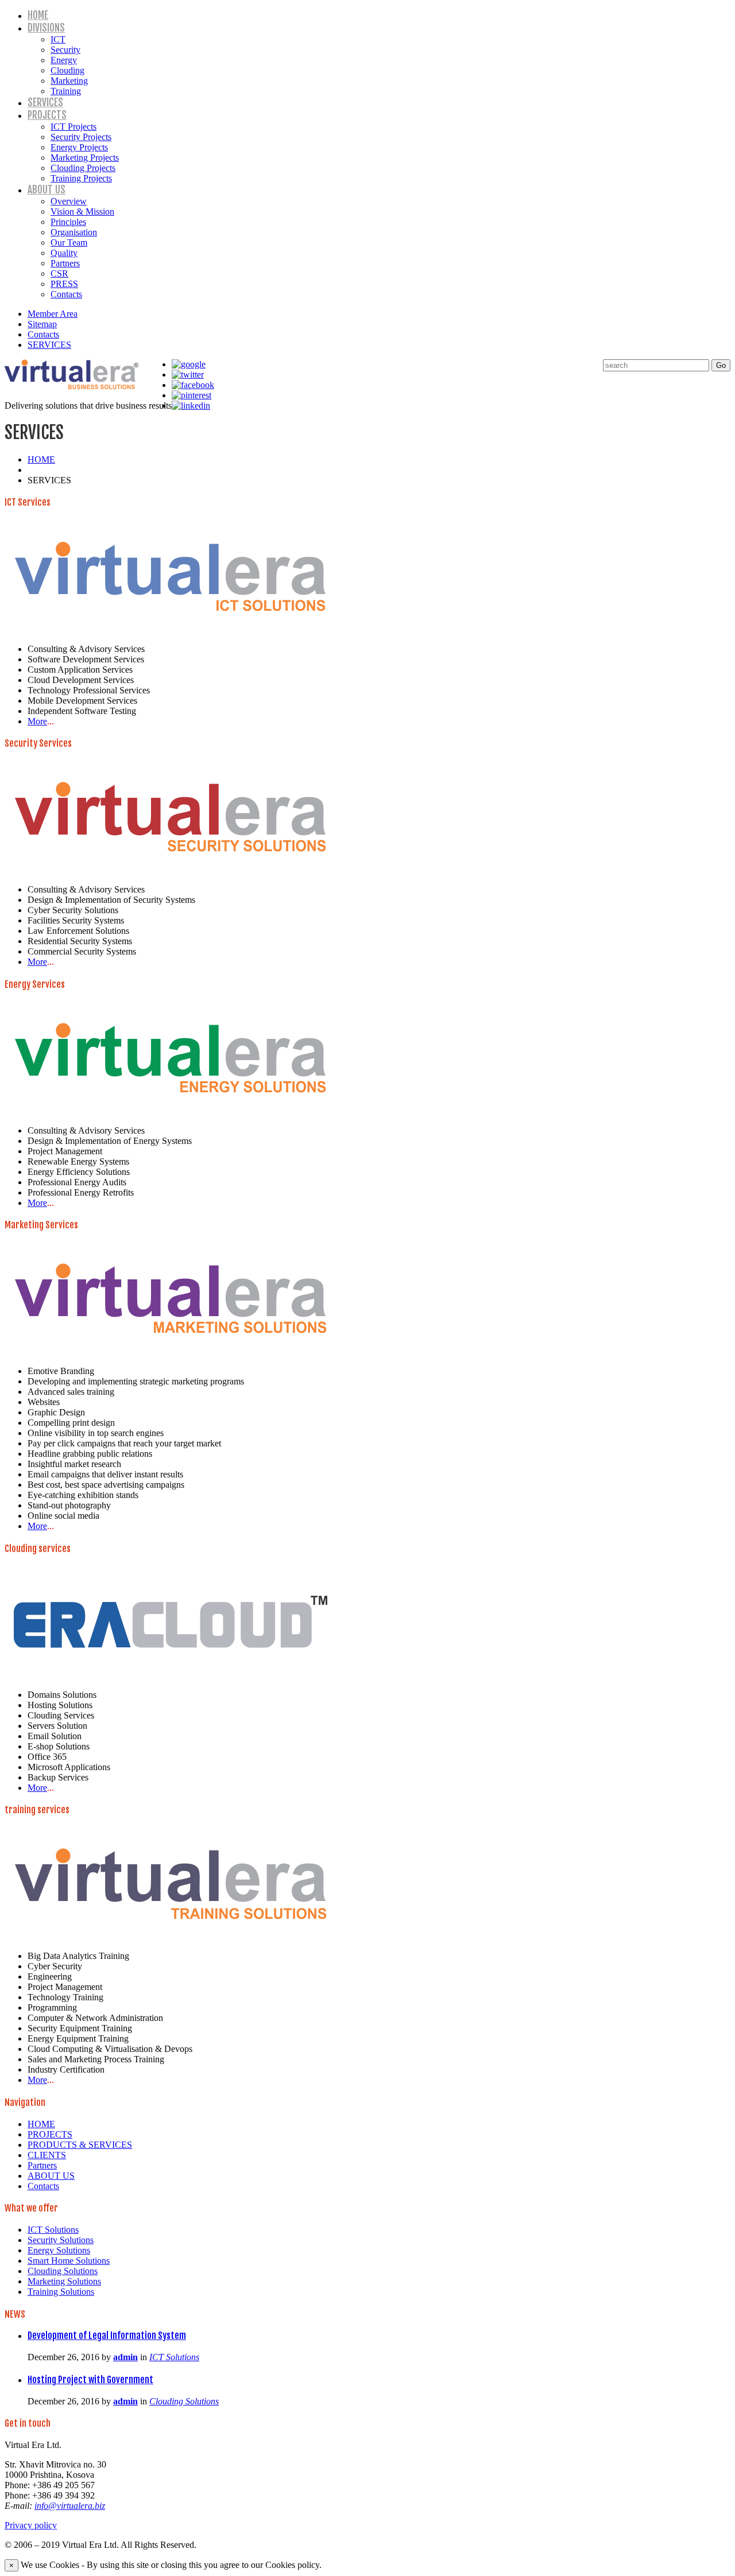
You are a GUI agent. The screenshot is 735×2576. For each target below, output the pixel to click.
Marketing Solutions (64, 2281)
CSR (59, 273)
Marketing (69, 81)
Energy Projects (79, 147)
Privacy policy (31, 2525)
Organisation (74, 232)
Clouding (67, 70)
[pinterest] (192, 395)
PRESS (64, 284)
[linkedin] (191, 406)
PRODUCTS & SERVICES (80, 2145)
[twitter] (188, 375)
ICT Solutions (53, 2230)
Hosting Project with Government (90, 2380)
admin (125, 2357)
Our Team (69, 243)
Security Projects (81, 137)
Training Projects (81, 178)
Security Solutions (61, 2240)
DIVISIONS (46, 28)
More (37, 721)
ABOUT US (47, 190)
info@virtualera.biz (70, 2506)
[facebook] (193, 385)
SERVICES (45, 102)
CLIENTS (47, 2155)
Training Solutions (61, 2292)
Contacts (66, 294)
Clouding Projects (83, 168)
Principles (68, 222)
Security (65, 50)
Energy (64, 60)
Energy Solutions (59, 2250)
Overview (69, 201)
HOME (38, 15)
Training (66, 91)
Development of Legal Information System (107, 2336)
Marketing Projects (85, 158)
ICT (58, 39)
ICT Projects (73, 127)
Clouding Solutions (63, 2271)
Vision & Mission (82, 212)
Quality (64, 253)
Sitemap (42, 324)
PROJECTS (47, 115)
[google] (189, 364)
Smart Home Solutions (69, 2261)
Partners (65, 263)
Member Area (53, 314)
